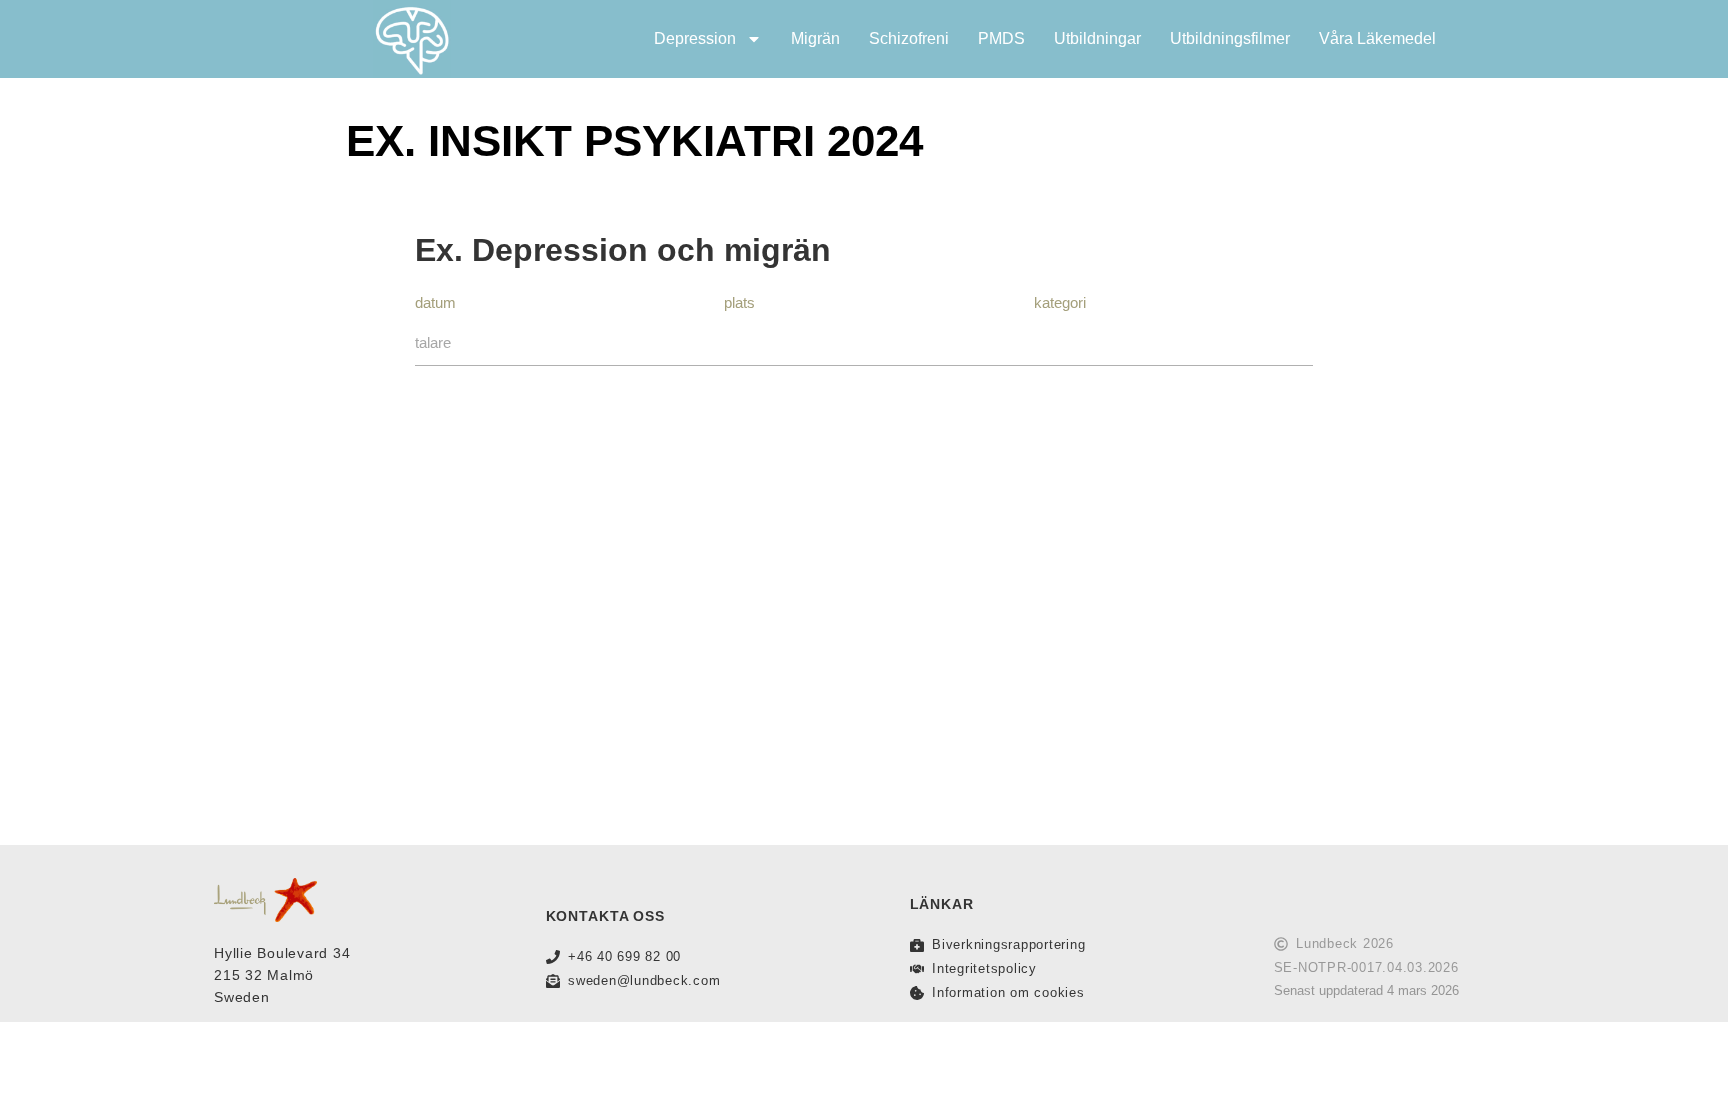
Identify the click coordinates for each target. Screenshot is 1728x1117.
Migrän (815, 38)
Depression (695, 38)
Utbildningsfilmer (1230, 38)
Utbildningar (1097, 38)
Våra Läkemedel (1377, 38)
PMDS (1001, 38)
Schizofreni (909, 38)
